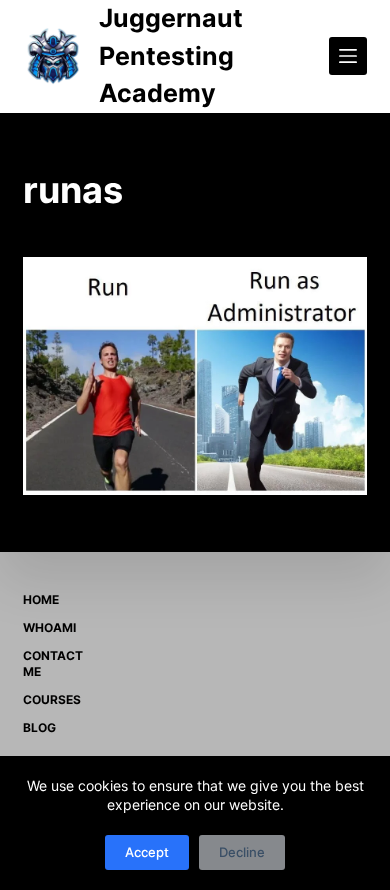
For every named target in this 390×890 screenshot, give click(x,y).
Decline (242, 852)
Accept (147, 852)
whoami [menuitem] (49, 627)
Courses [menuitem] (52, 699)
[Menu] (348, 56)
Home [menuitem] (41, 599)
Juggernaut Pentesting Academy (171, 55)
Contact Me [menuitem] (53, 663)
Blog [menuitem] (39, 727)
